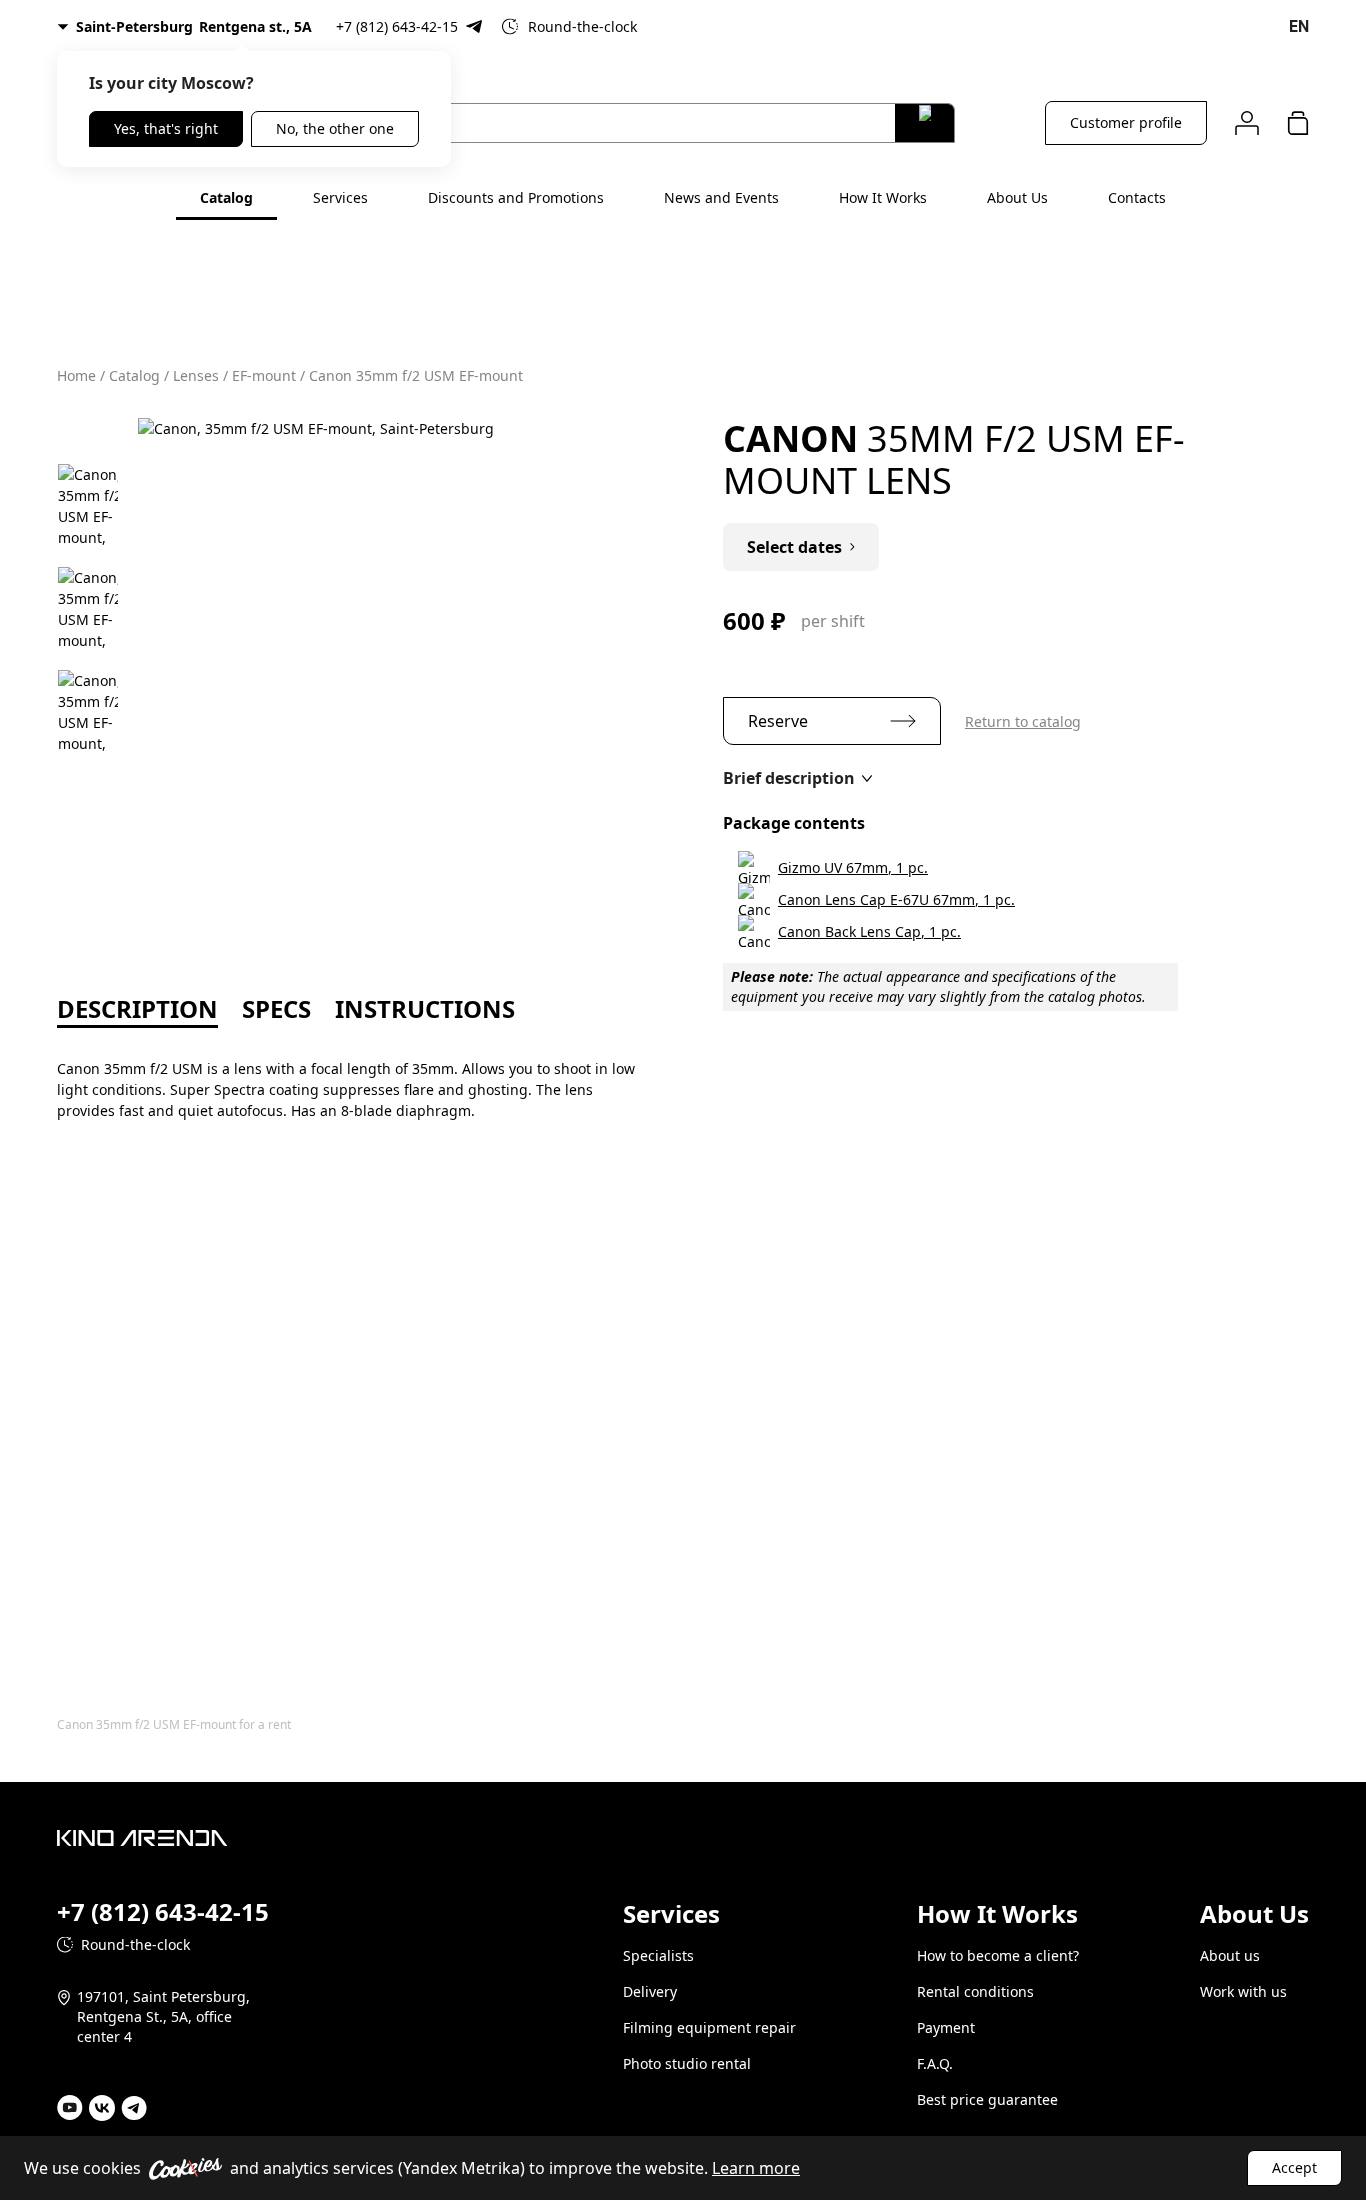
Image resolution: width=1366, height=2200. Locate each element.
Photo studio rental (687, 2063)
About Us (1017, 197)
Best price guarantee (987, 2099)
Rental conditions (975, 1991)
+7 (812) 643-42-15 (397, 26)
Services (340, 197)
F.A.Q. (935, 2063)
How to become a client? (998, 1955)
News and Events (721, 197)
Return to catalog (1023, 721)
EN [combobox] (1299, 26)
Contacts (1137, 197)
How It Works (883, 197)
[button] (797, 778)
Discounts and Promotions (516, 197)
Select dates (794, 547)
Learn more (756, 2168)
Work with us (1243, 1991)
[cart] (1298, 122)
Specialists (658, 1955)
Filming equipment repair (709, 2027)
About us (1230, 1955)
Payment (946, 2027)
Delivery (650, 1991)
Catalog (226, 197)
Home (76, 375)
